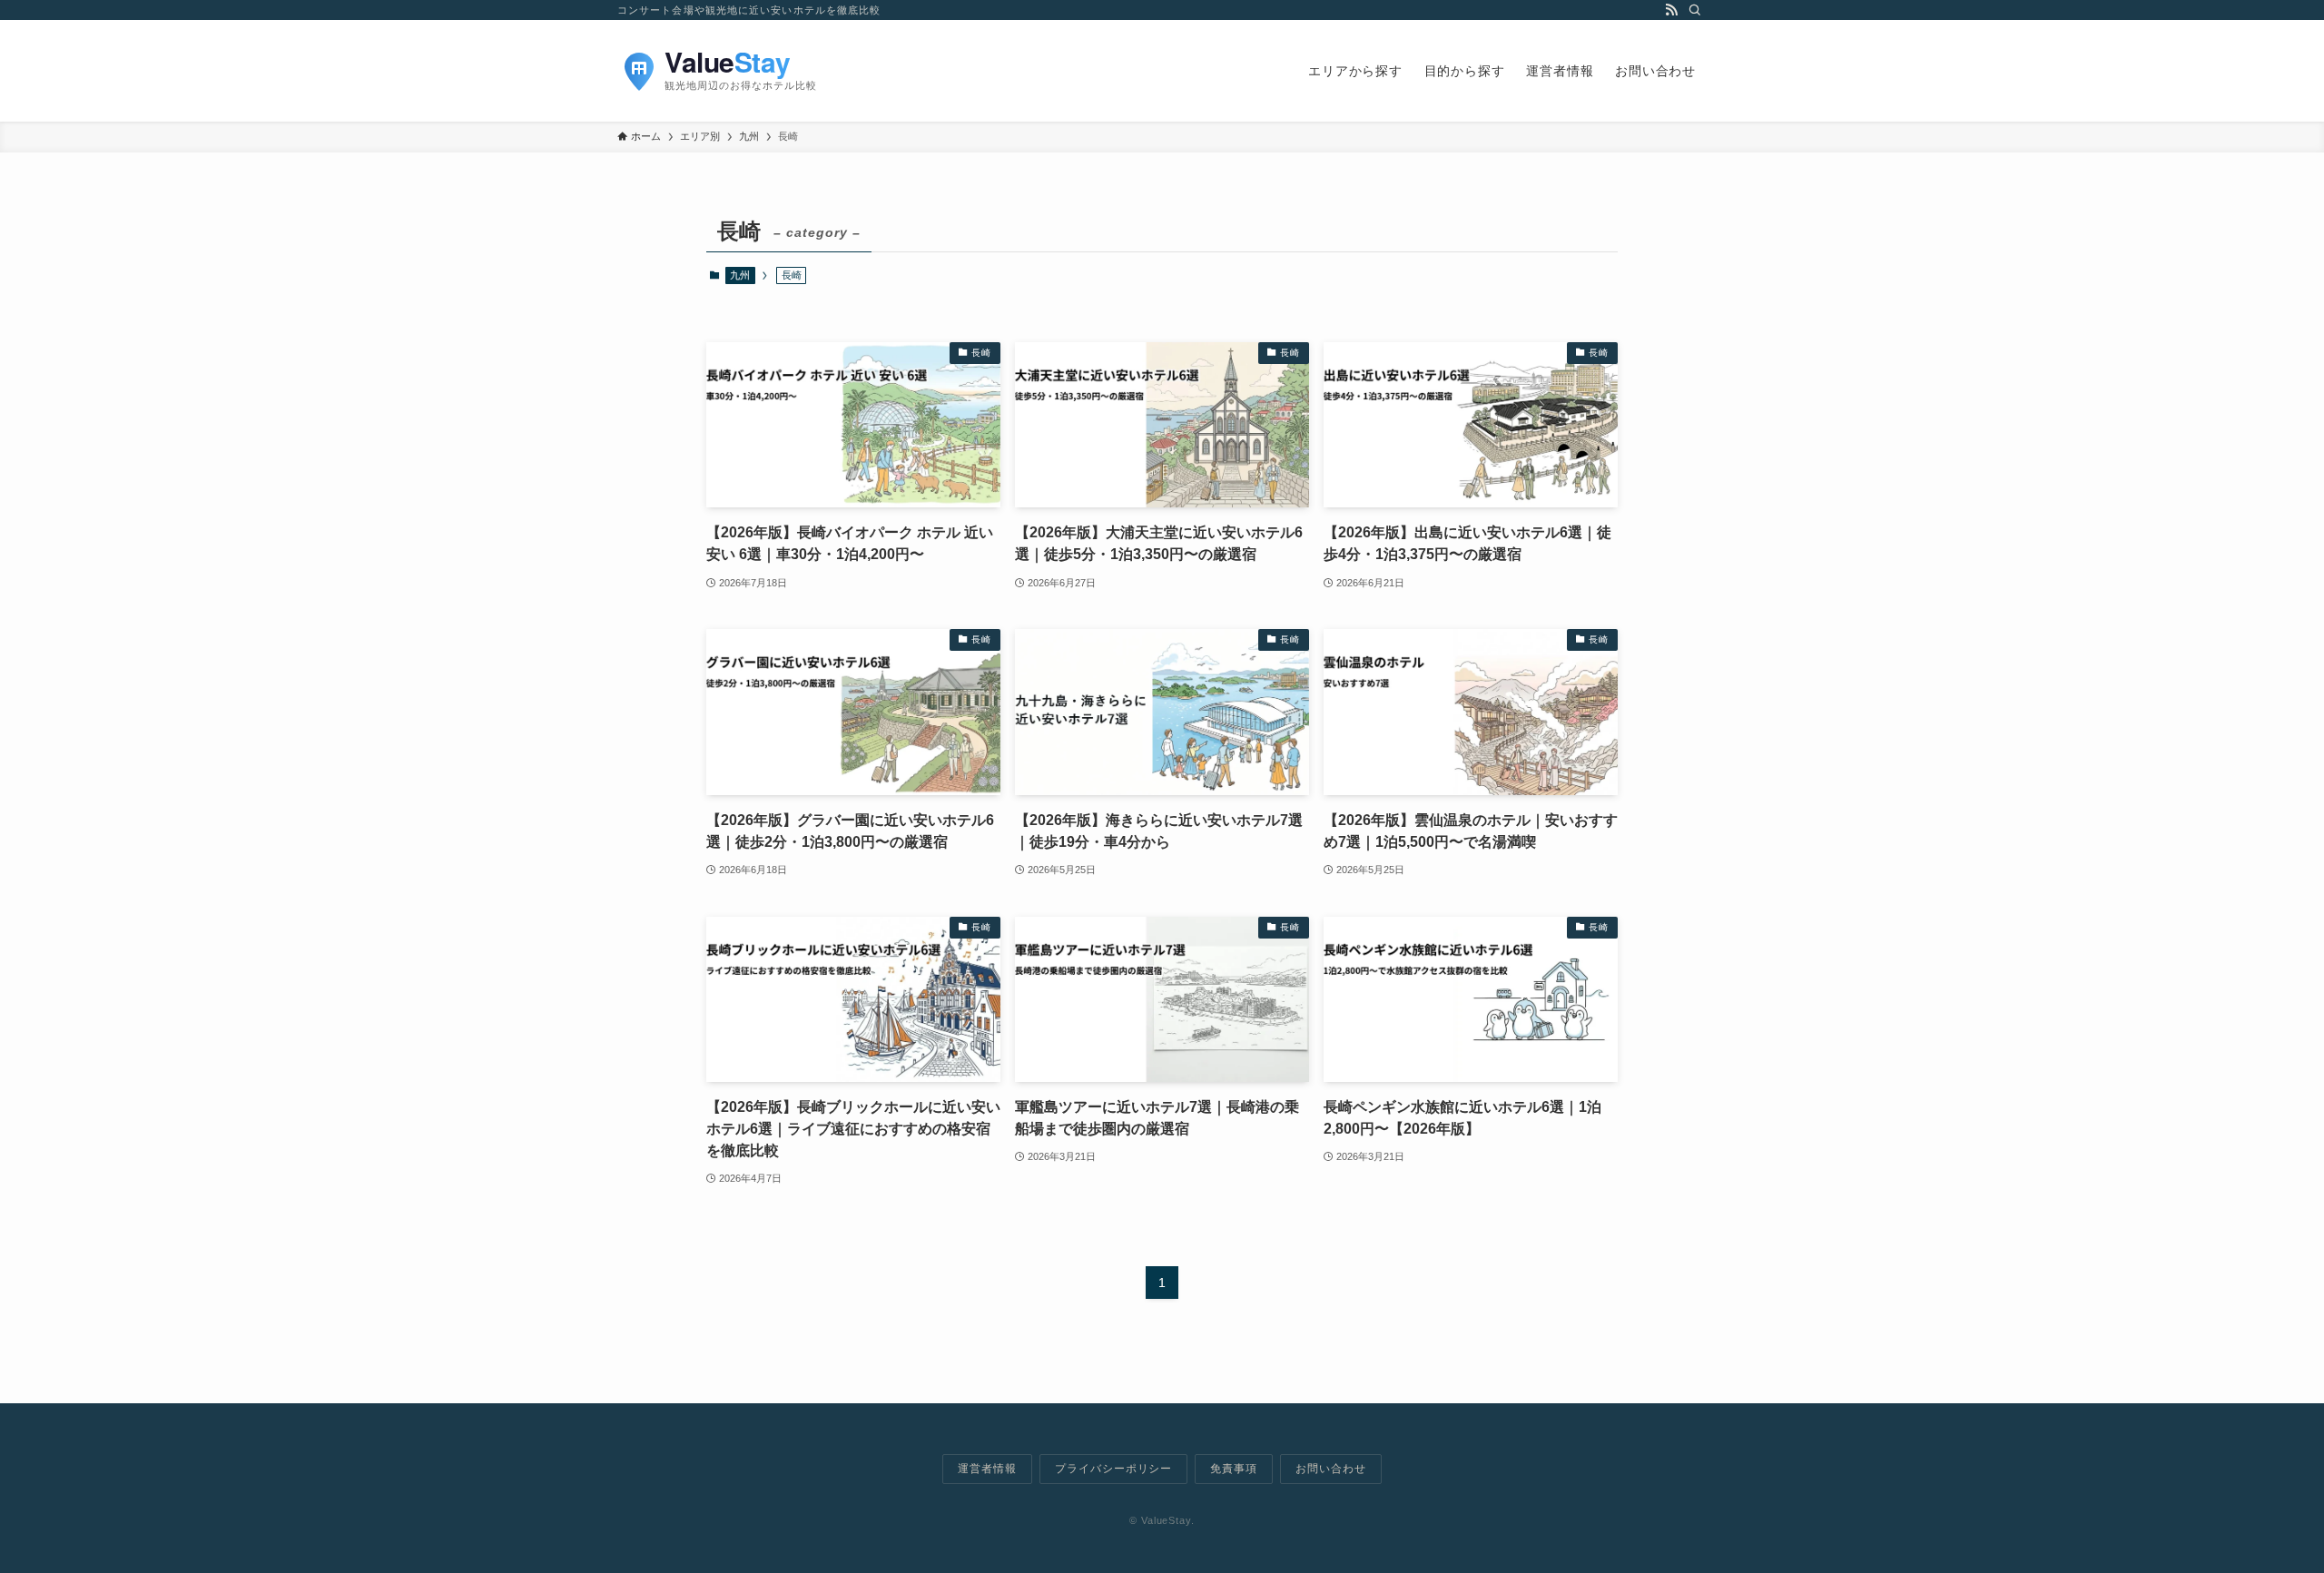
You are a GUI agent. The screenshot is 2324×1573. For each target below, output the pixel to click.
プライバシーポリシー (1114, 1469)
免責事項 (1234, 1469)
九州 (740, 275)
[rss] (1671, 10)
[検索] (1695, 10)
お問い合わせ (1331, 1469)
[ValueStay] (799, 71)
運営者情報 (987, 1469)
